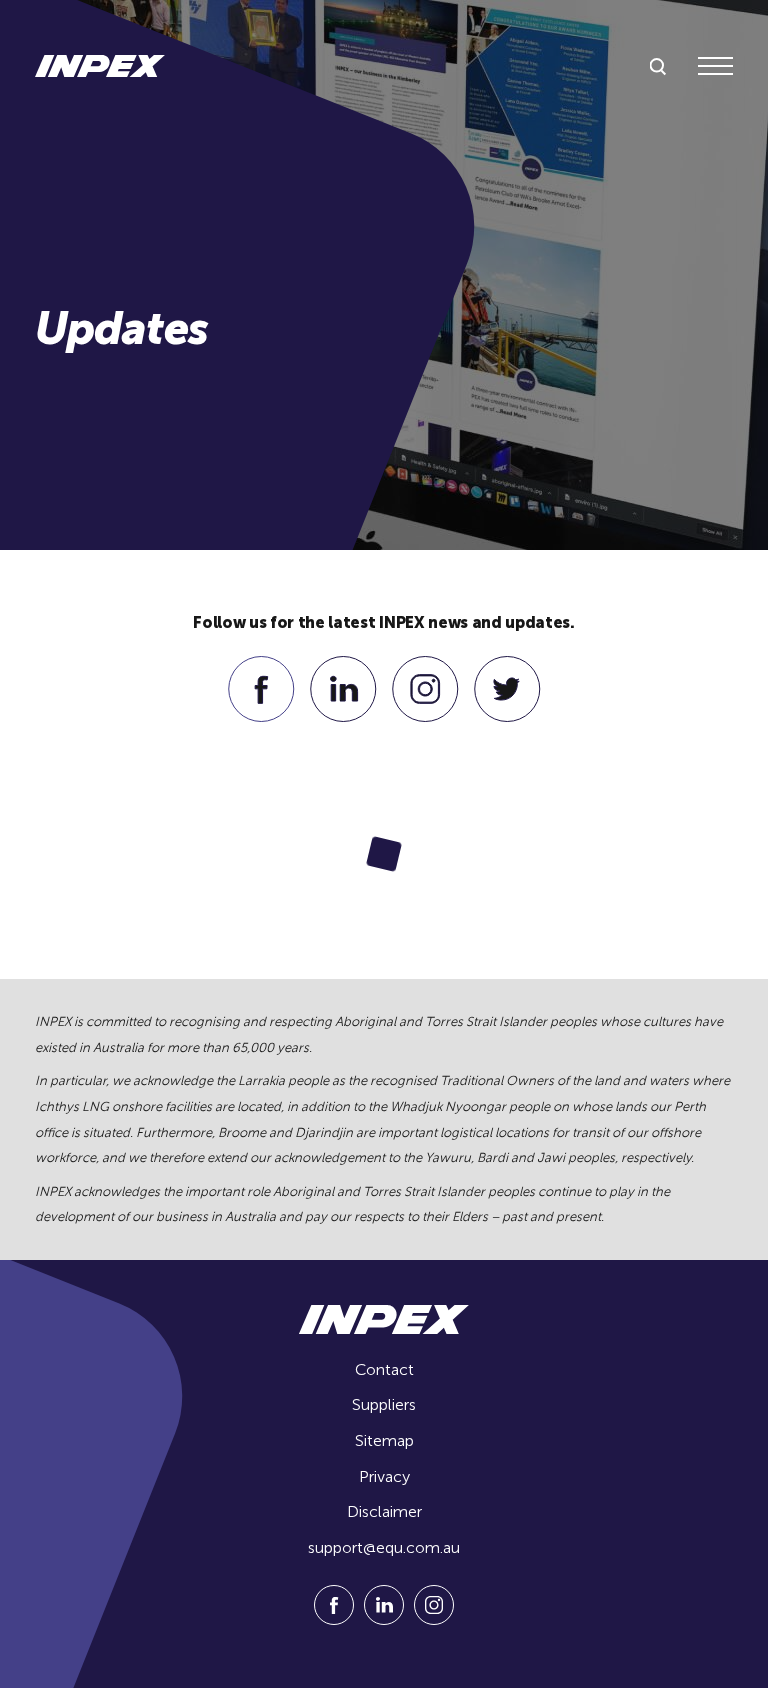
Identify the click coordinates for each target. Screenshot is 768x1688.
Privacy (384, 1476)
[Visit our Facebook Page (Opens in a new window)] (261, 716)
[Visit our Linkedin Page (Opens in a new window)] (343, 716)
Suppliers (384, 1404)
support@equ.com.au (384, 1547)
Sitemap (384, 1440)
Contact (384, 1369)
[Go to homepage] (100, 66)
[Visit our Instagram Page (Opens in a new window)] (425, 716)
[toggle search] (658, 67)
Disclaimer (384, 1511)
